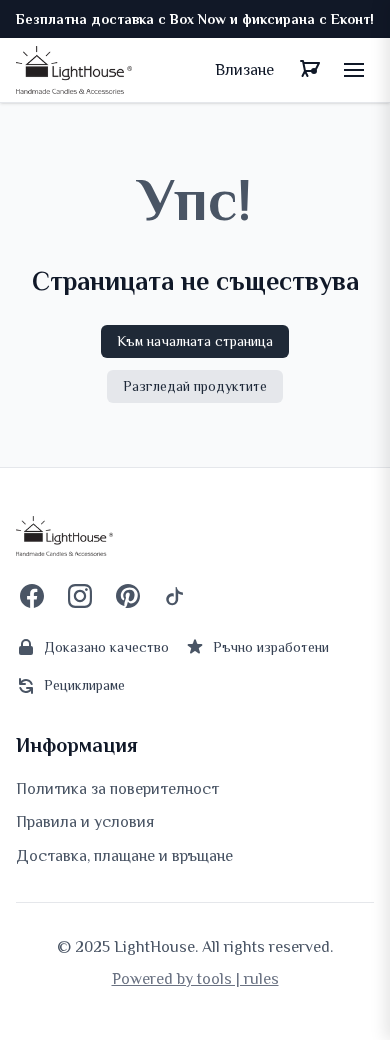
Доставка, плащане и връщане (124, 856)
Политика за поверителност (117, 789)
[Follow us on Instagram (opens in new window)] (80, 596)
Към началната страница (195, 341)
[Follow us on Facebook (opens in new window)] (32, 596)
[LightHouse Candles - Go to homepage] (74, 70)
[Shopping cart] (310, 70)
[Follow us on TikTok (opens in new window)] (176, 596)
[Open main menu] (354, 70)
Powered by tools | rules (195, 979)
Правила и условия (85, 822)
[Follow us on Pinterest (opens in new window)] (128, 596)
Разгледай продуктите (195, 386)
